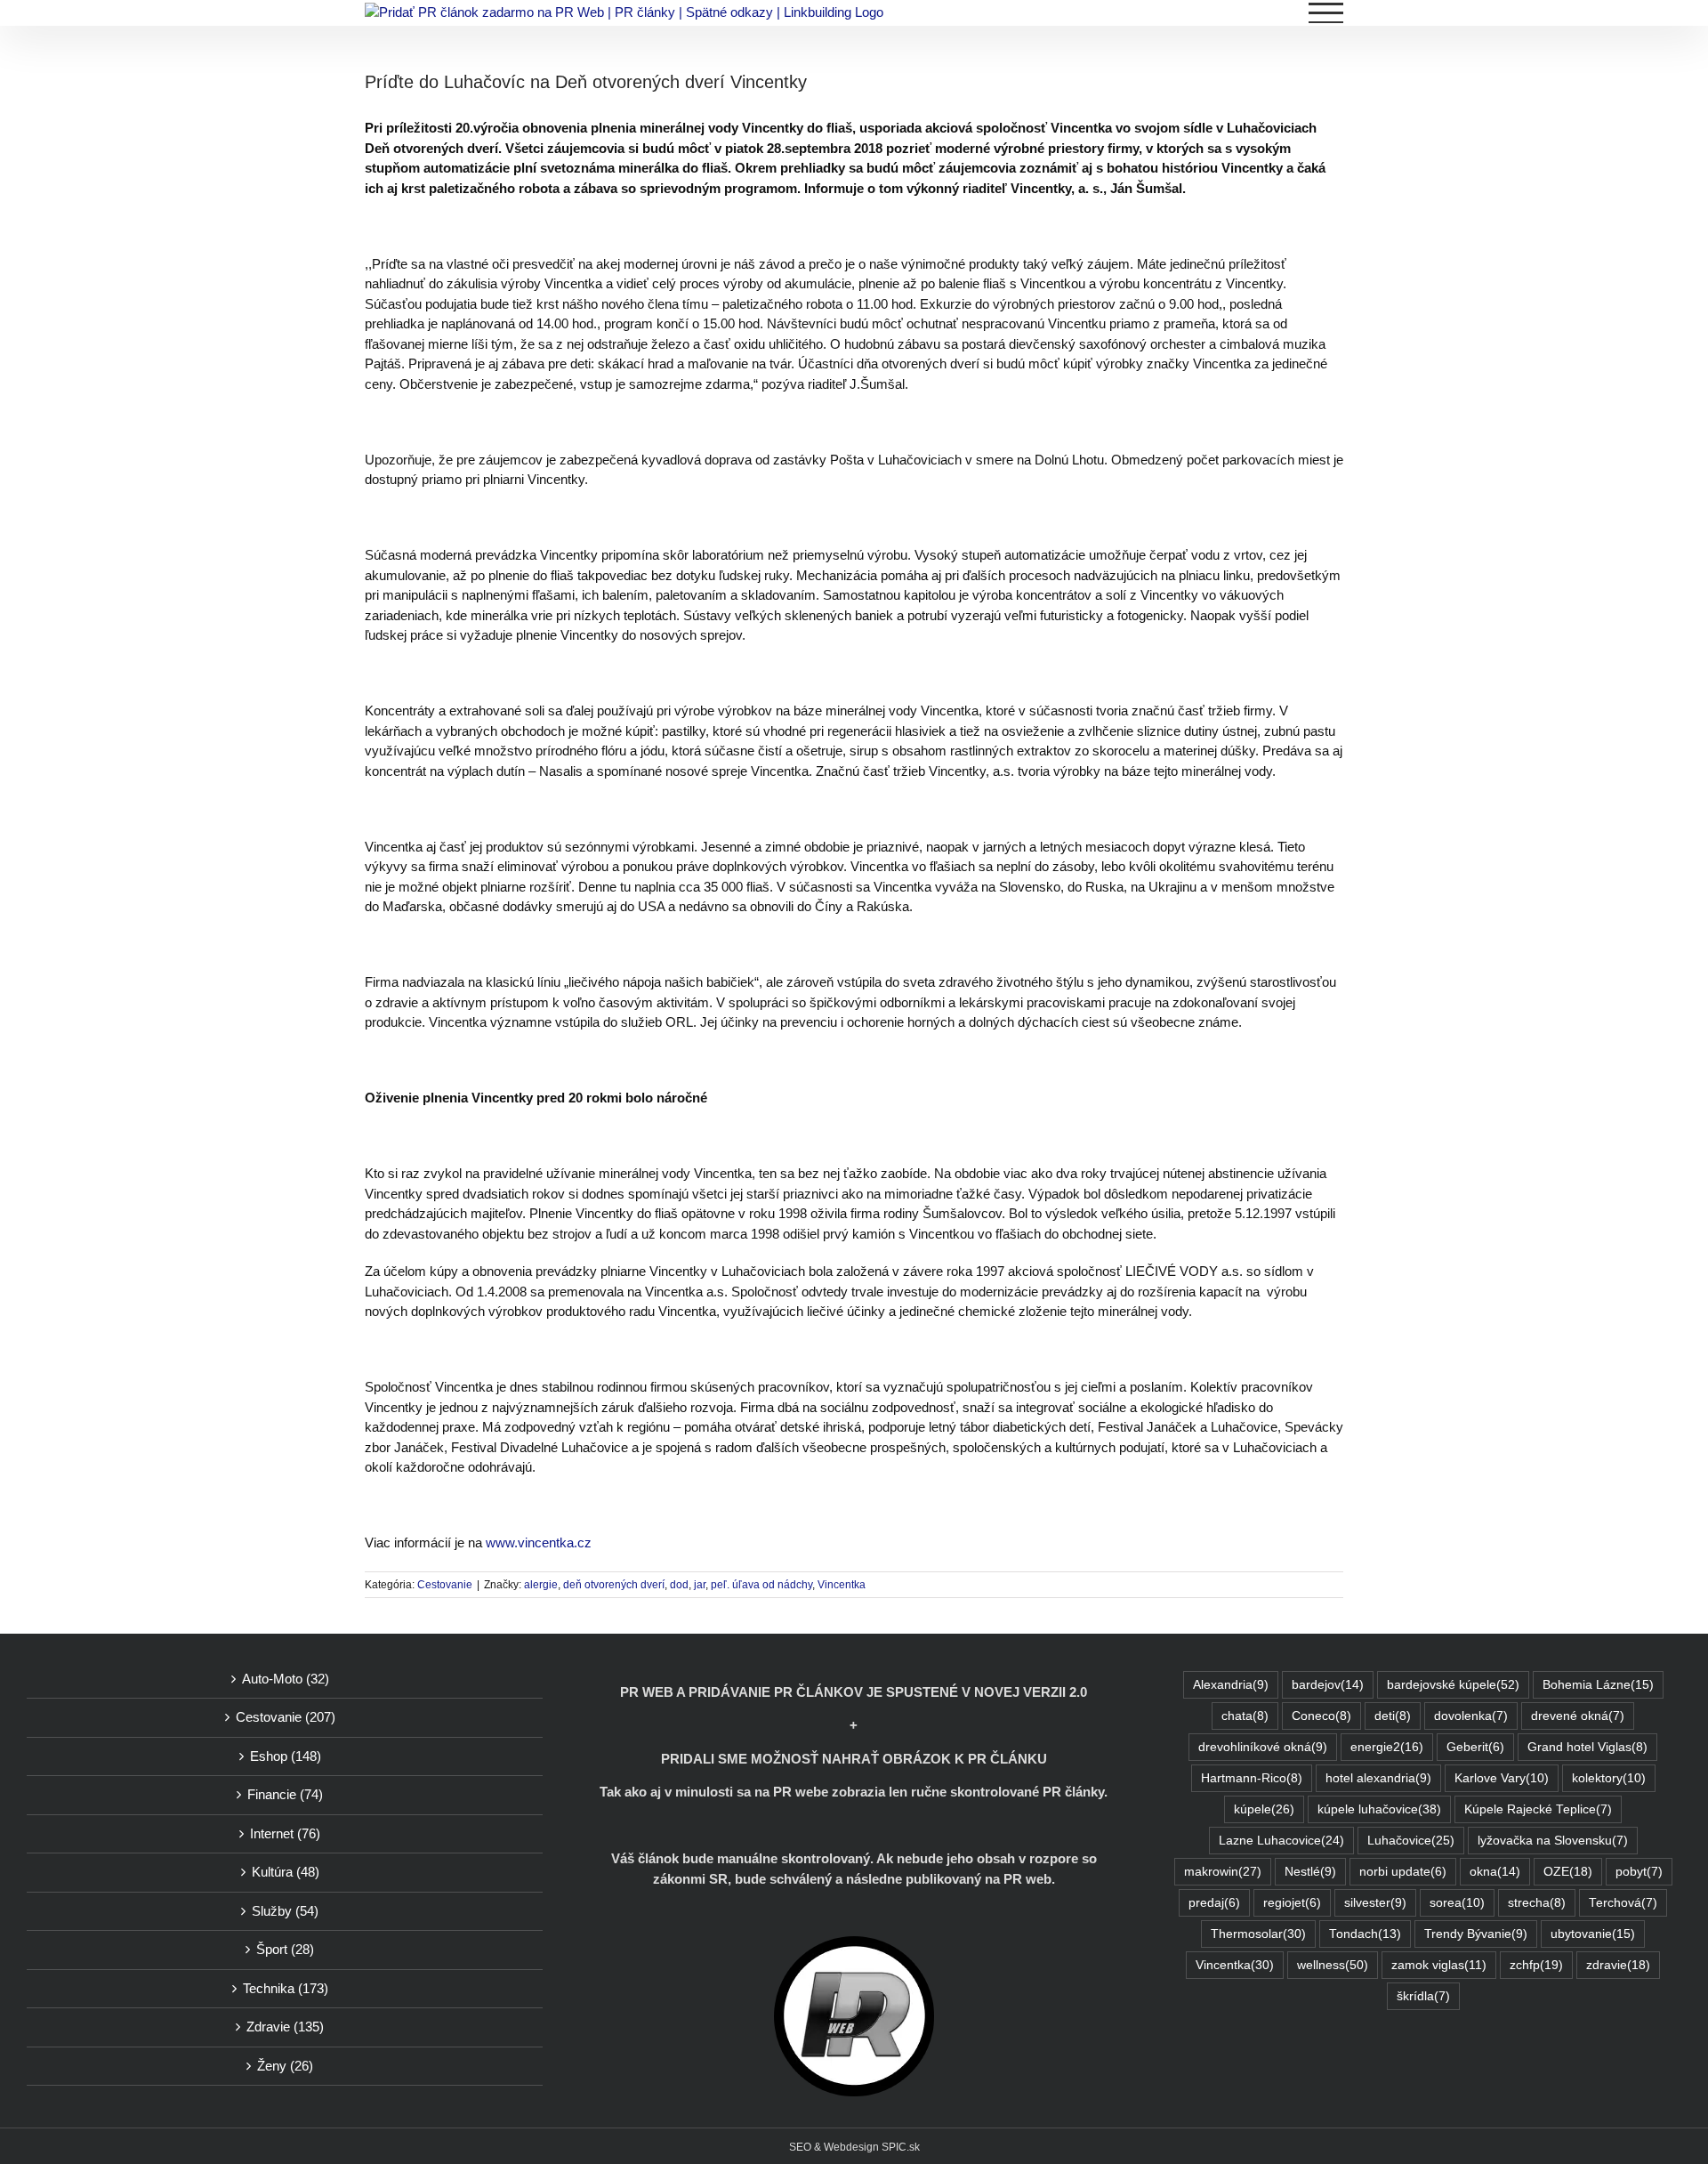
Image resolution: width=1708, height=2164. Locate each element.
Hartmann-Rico (1252, 1778)
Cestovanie (445, 1585)
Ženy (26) (285, 2066)
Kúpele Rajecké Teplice (1538, 1809)
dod (679, 1585)
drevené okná (1578, 1716)
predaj (1214, 1903)
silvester (1375, 1903)
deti (1393, 1716)
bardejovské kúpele (1453, 1685)
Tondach (1365, 1934)
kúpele (1264, 1809)
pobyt (1639, 1872)
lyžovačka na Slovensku (1553, 1841)
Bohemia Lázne (1598, 1685)
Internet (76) (285, 1833)
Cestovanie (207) (286, 1717)
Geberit (1475, 1747)
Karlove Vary (1502, 1778)
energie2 (1387, 1747)
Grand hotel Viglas (1587, 1747)
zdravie (1618, 1965)
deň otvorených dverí (614, 1585)
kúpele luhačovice (1379, 1809)
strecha (1537, 1903)
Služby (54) (285, 1911)
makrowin (1223, 1872)
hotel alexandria (1378, 1778)
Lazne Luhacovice (1281, 1841)
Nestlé (1310, 1872)
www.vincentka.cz (539, 1542)
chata (1245, 1716)
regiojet (1292, 1903)
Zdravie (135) (285, 2027)
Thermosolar (1258, 1934)
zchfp (1536, 1965)
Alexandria (1231, 1685)
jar (700, 1585)
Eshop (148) (286, 1756)
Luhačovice (1411, 1841)
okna (1495, 1872)
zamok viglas (1439, 1965)
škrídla (1423, 1996)
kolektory (1609, 1778)
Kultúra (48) (286, 1872)
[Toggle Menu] (1326, 13)
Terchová (1623, 1903)
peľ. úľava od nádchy (761, 1585)
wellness (1333, 1965)
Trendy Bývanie (1476, 1934)
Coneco (1321, 1716)
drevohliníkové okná (1263, 1747)
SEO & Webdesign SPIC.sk (854, 2147)
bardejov (1328, 1685)
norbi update (1403, 1872)
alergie (541, 1585)
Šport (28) (285, 1949)
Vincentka (842, 1585)
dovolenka (1471, 1716)
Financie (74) (285, 1794)
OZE (1568, 1872)
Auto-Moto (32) (286, 1679)
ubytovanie (1593, 1934)
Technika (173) (286, 1988)
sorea (1457, 1903)
